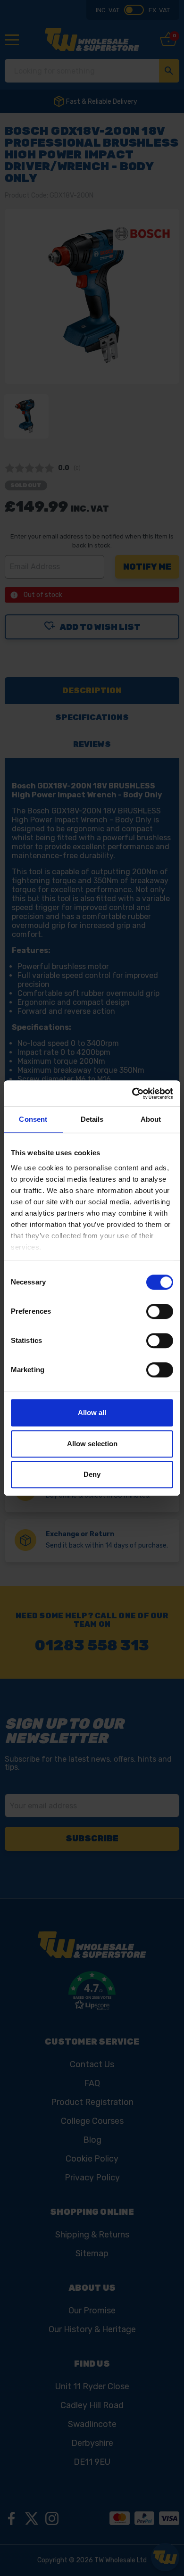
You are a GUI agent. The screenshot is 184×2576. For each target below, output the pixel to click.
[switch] (160, 1311)
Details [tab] (92, 1119)
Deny (92, 1474)
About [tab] (151, 1119)
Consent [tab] (33, 1119)
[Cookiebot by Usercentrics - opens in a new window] (132, 1093)
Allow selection (92, 1444)
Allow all (92, 1412)
